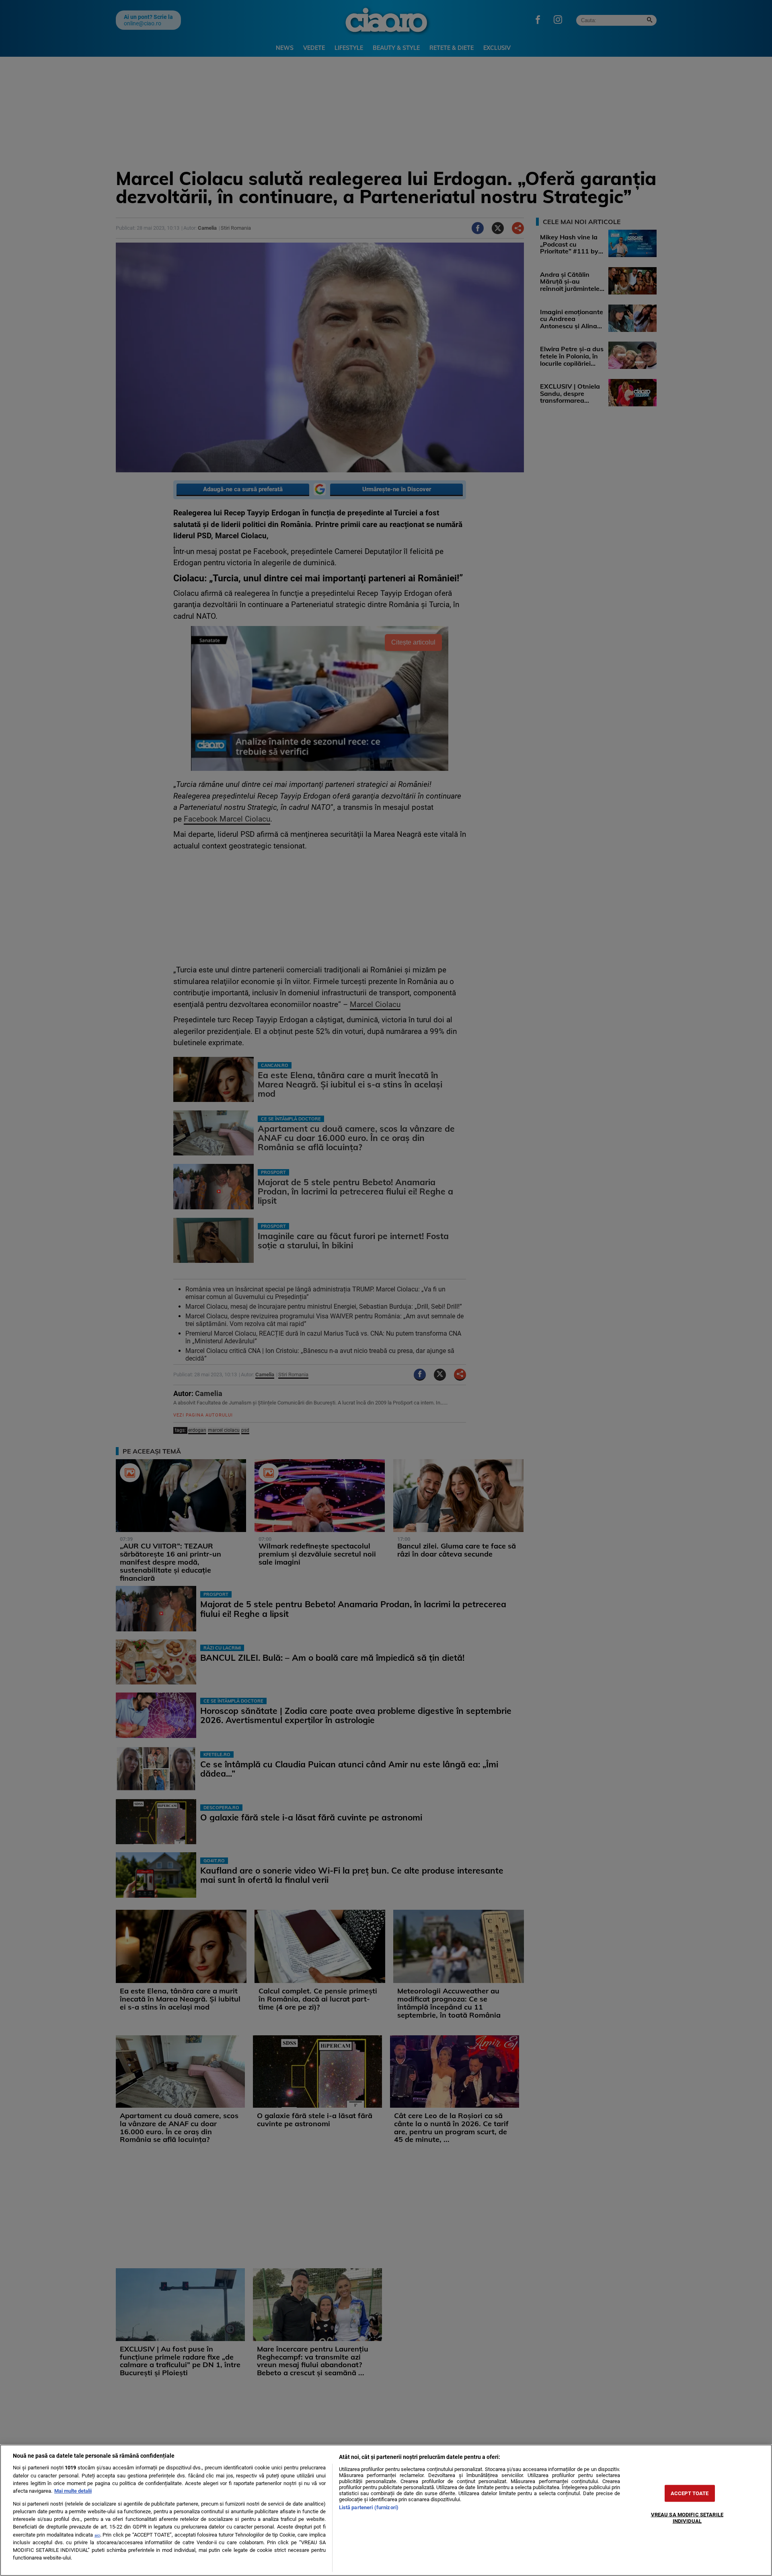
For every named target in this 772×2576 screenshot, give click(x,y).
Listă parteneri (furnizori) (369, 2507)
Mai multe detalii (73, 2491)
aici (97, 2535)
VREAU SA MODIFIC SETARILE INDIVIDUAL (687, 2518)
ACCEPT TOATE (690, 2493)
